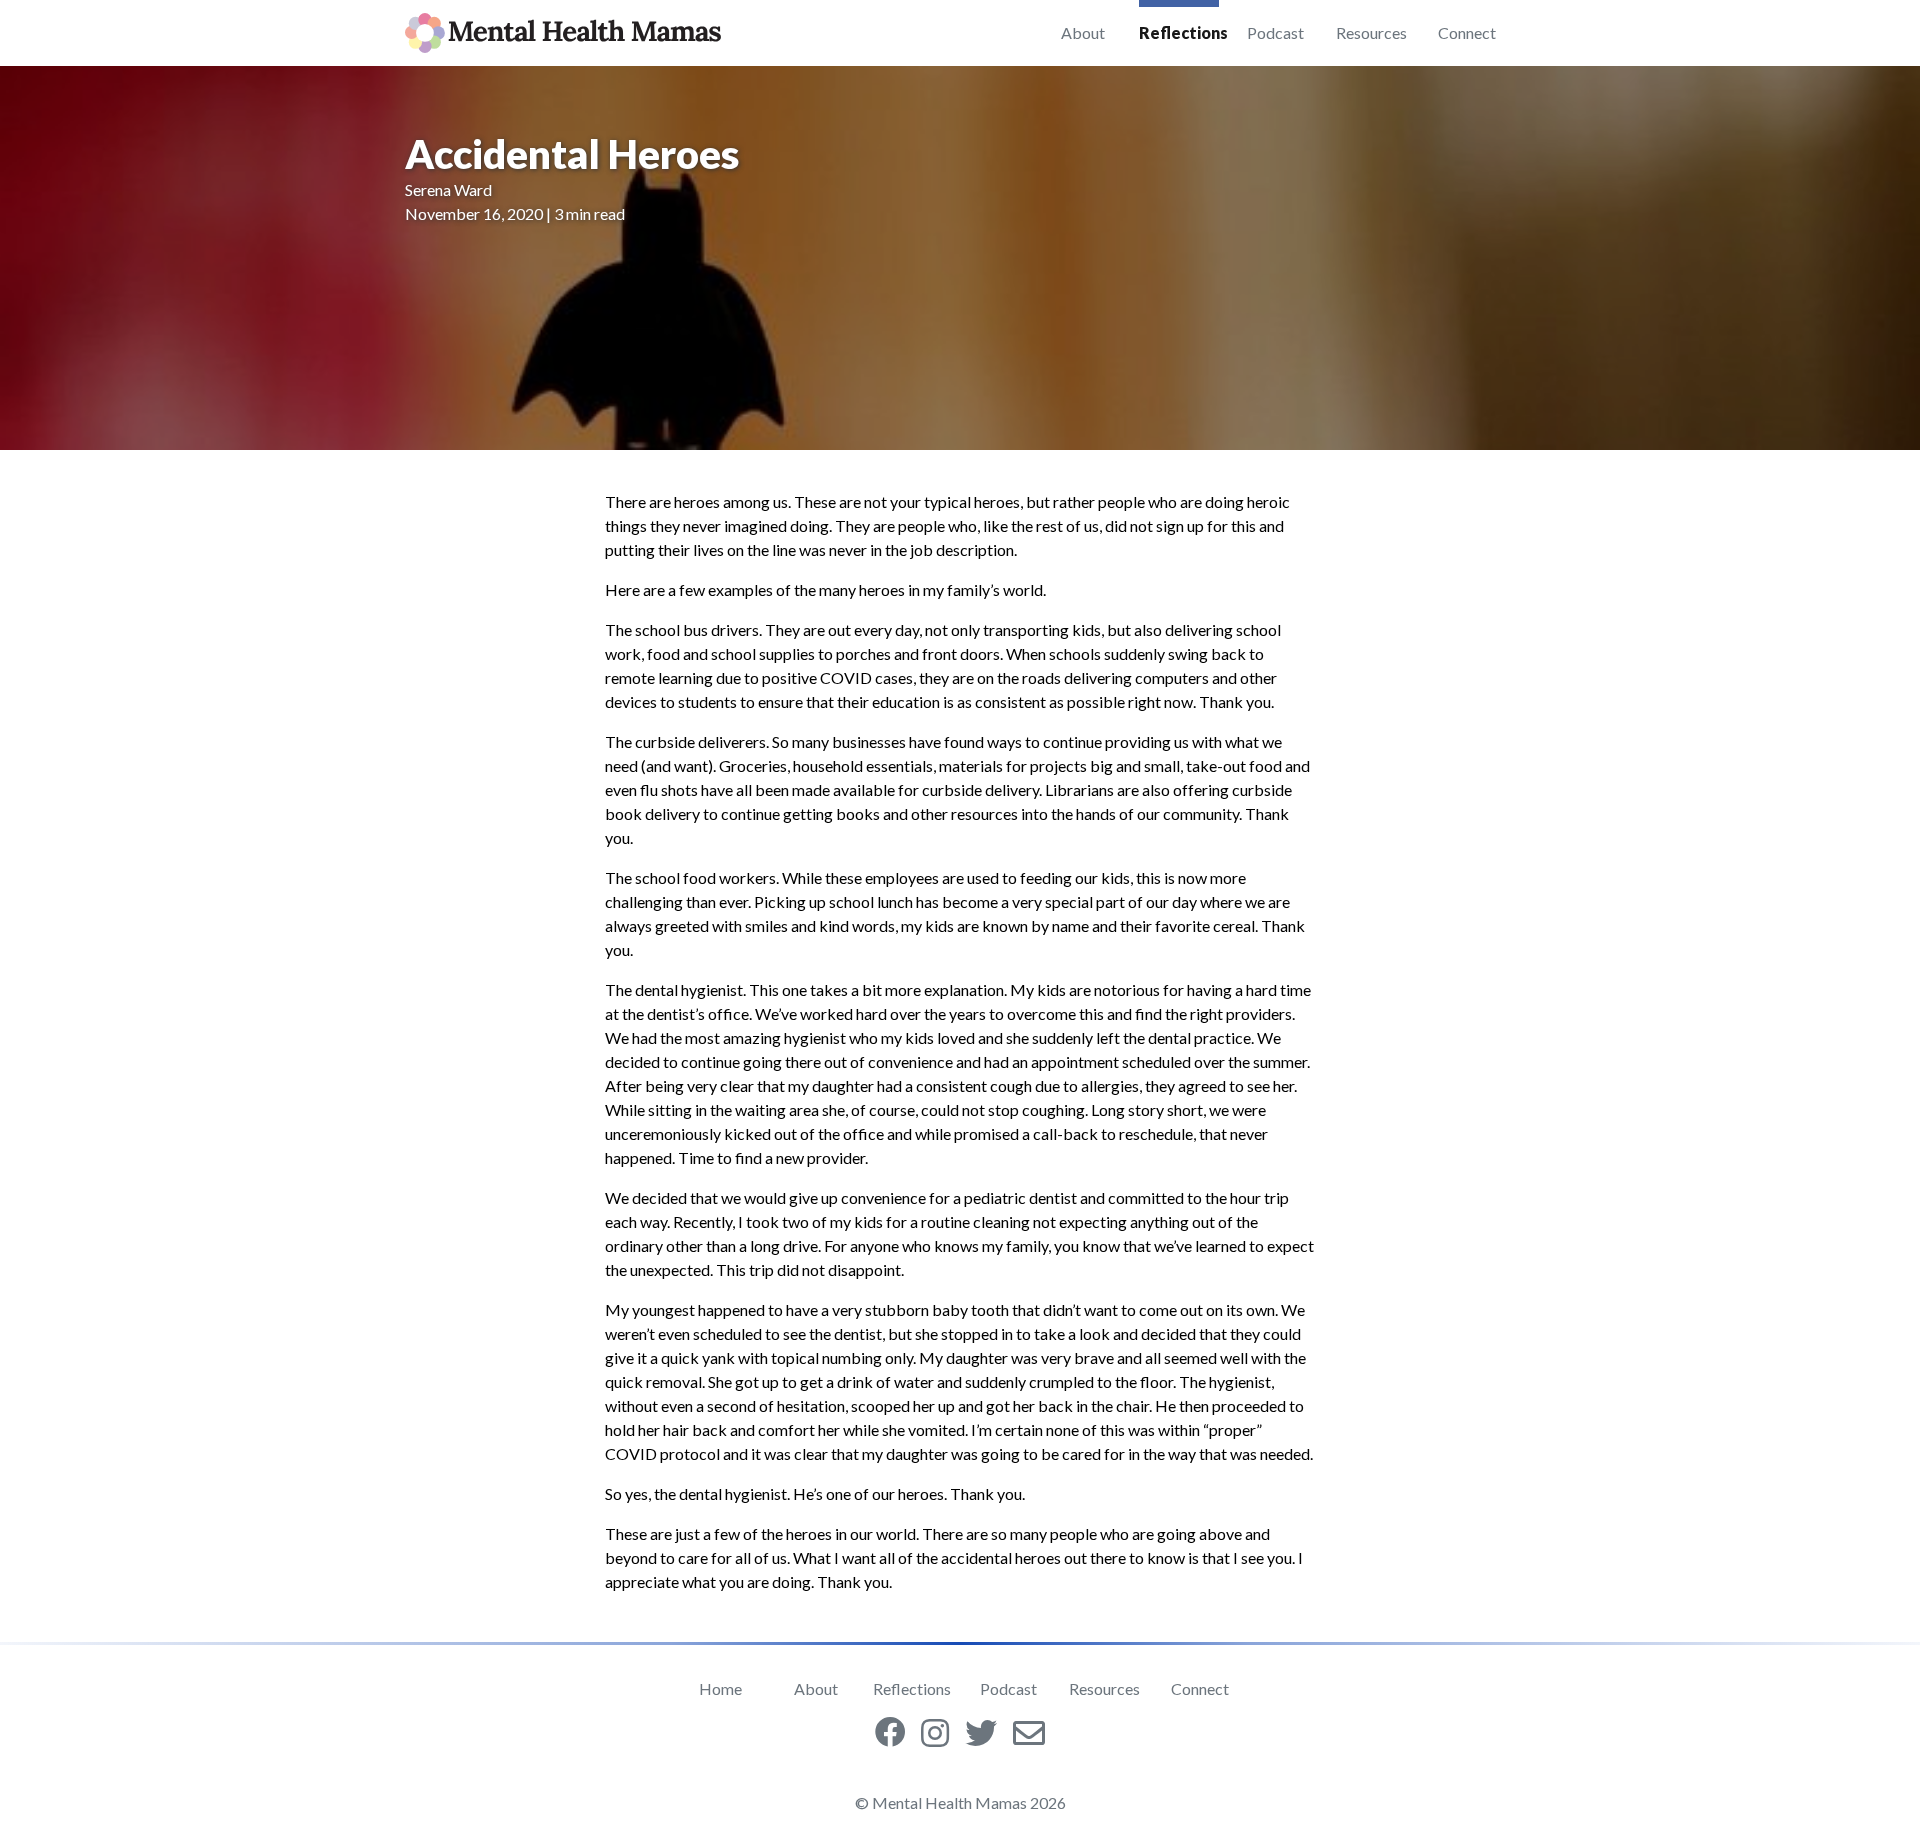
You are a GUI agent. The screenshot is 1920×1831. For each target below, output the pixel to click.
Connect (1467, 32)
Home (720, 1688)
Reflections (1183, 32)
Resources (1371, 32)
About (1083, 32)
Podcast (1275, 32)
